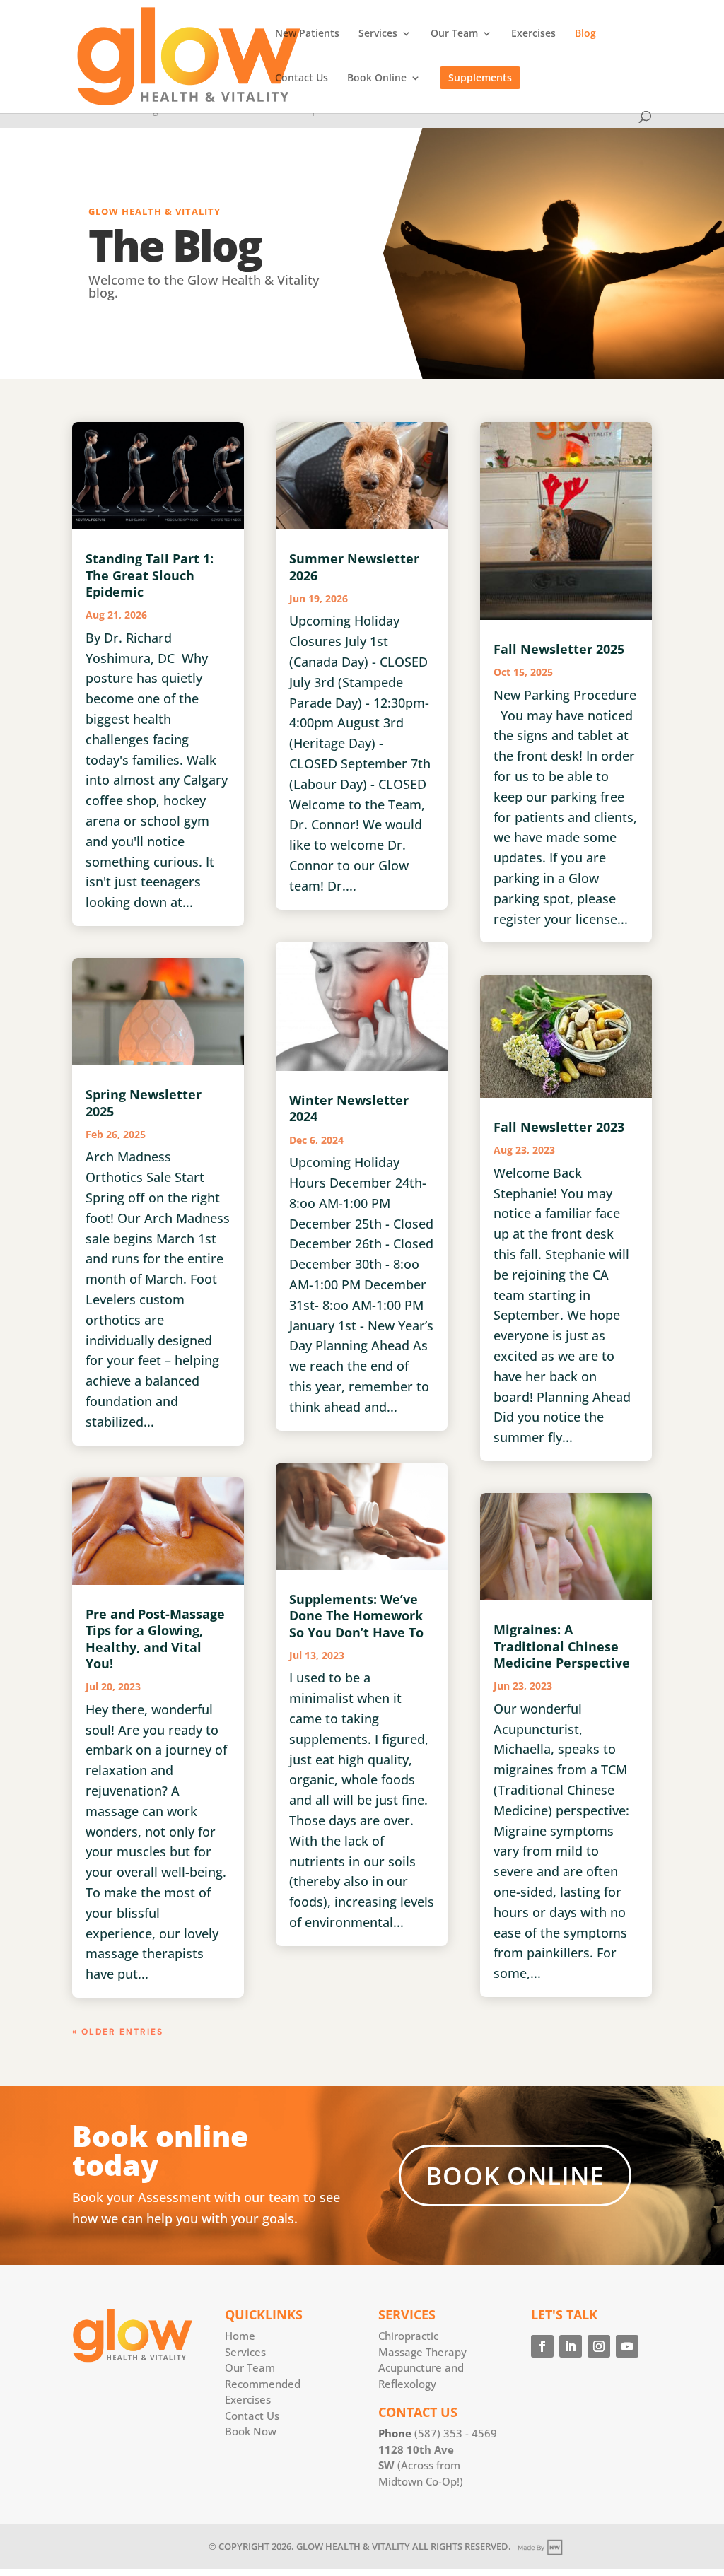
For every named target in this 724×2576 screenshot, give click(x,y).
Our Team (454, 34)
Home (240, 2336)
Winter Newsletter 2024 (349, 1108)
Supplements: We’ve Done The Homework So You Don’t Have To (356, 1616)
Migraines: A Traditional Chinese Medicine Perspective (562, 1646)
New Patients (307, 34)
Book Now (251, 2431)
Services (378, 34)
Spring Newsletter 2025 (144, 1102)
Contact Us (302, 78)
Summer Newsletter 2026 (354, 567)
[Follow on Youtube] (627, 2346)
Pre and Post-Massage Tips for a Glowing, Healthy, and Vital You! (155, 1639)
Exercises (533, 34)
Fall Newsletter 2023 (559, 1127)
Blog (585, 34)
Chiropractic (408, 2336)
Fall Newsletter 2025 (559, 649)
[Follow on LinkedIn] (571, 2346)
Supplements (480, 77)
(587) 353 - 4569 (456, 2433)
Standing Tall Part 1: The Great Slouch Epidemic (150, 575)
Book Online (377, 78)
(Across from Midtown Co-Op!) (421, 2465)
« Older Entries (118, 2032)
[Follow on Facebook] (542, 2346)
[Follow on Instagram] (599, 2346)
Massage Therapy (422, 2352)
